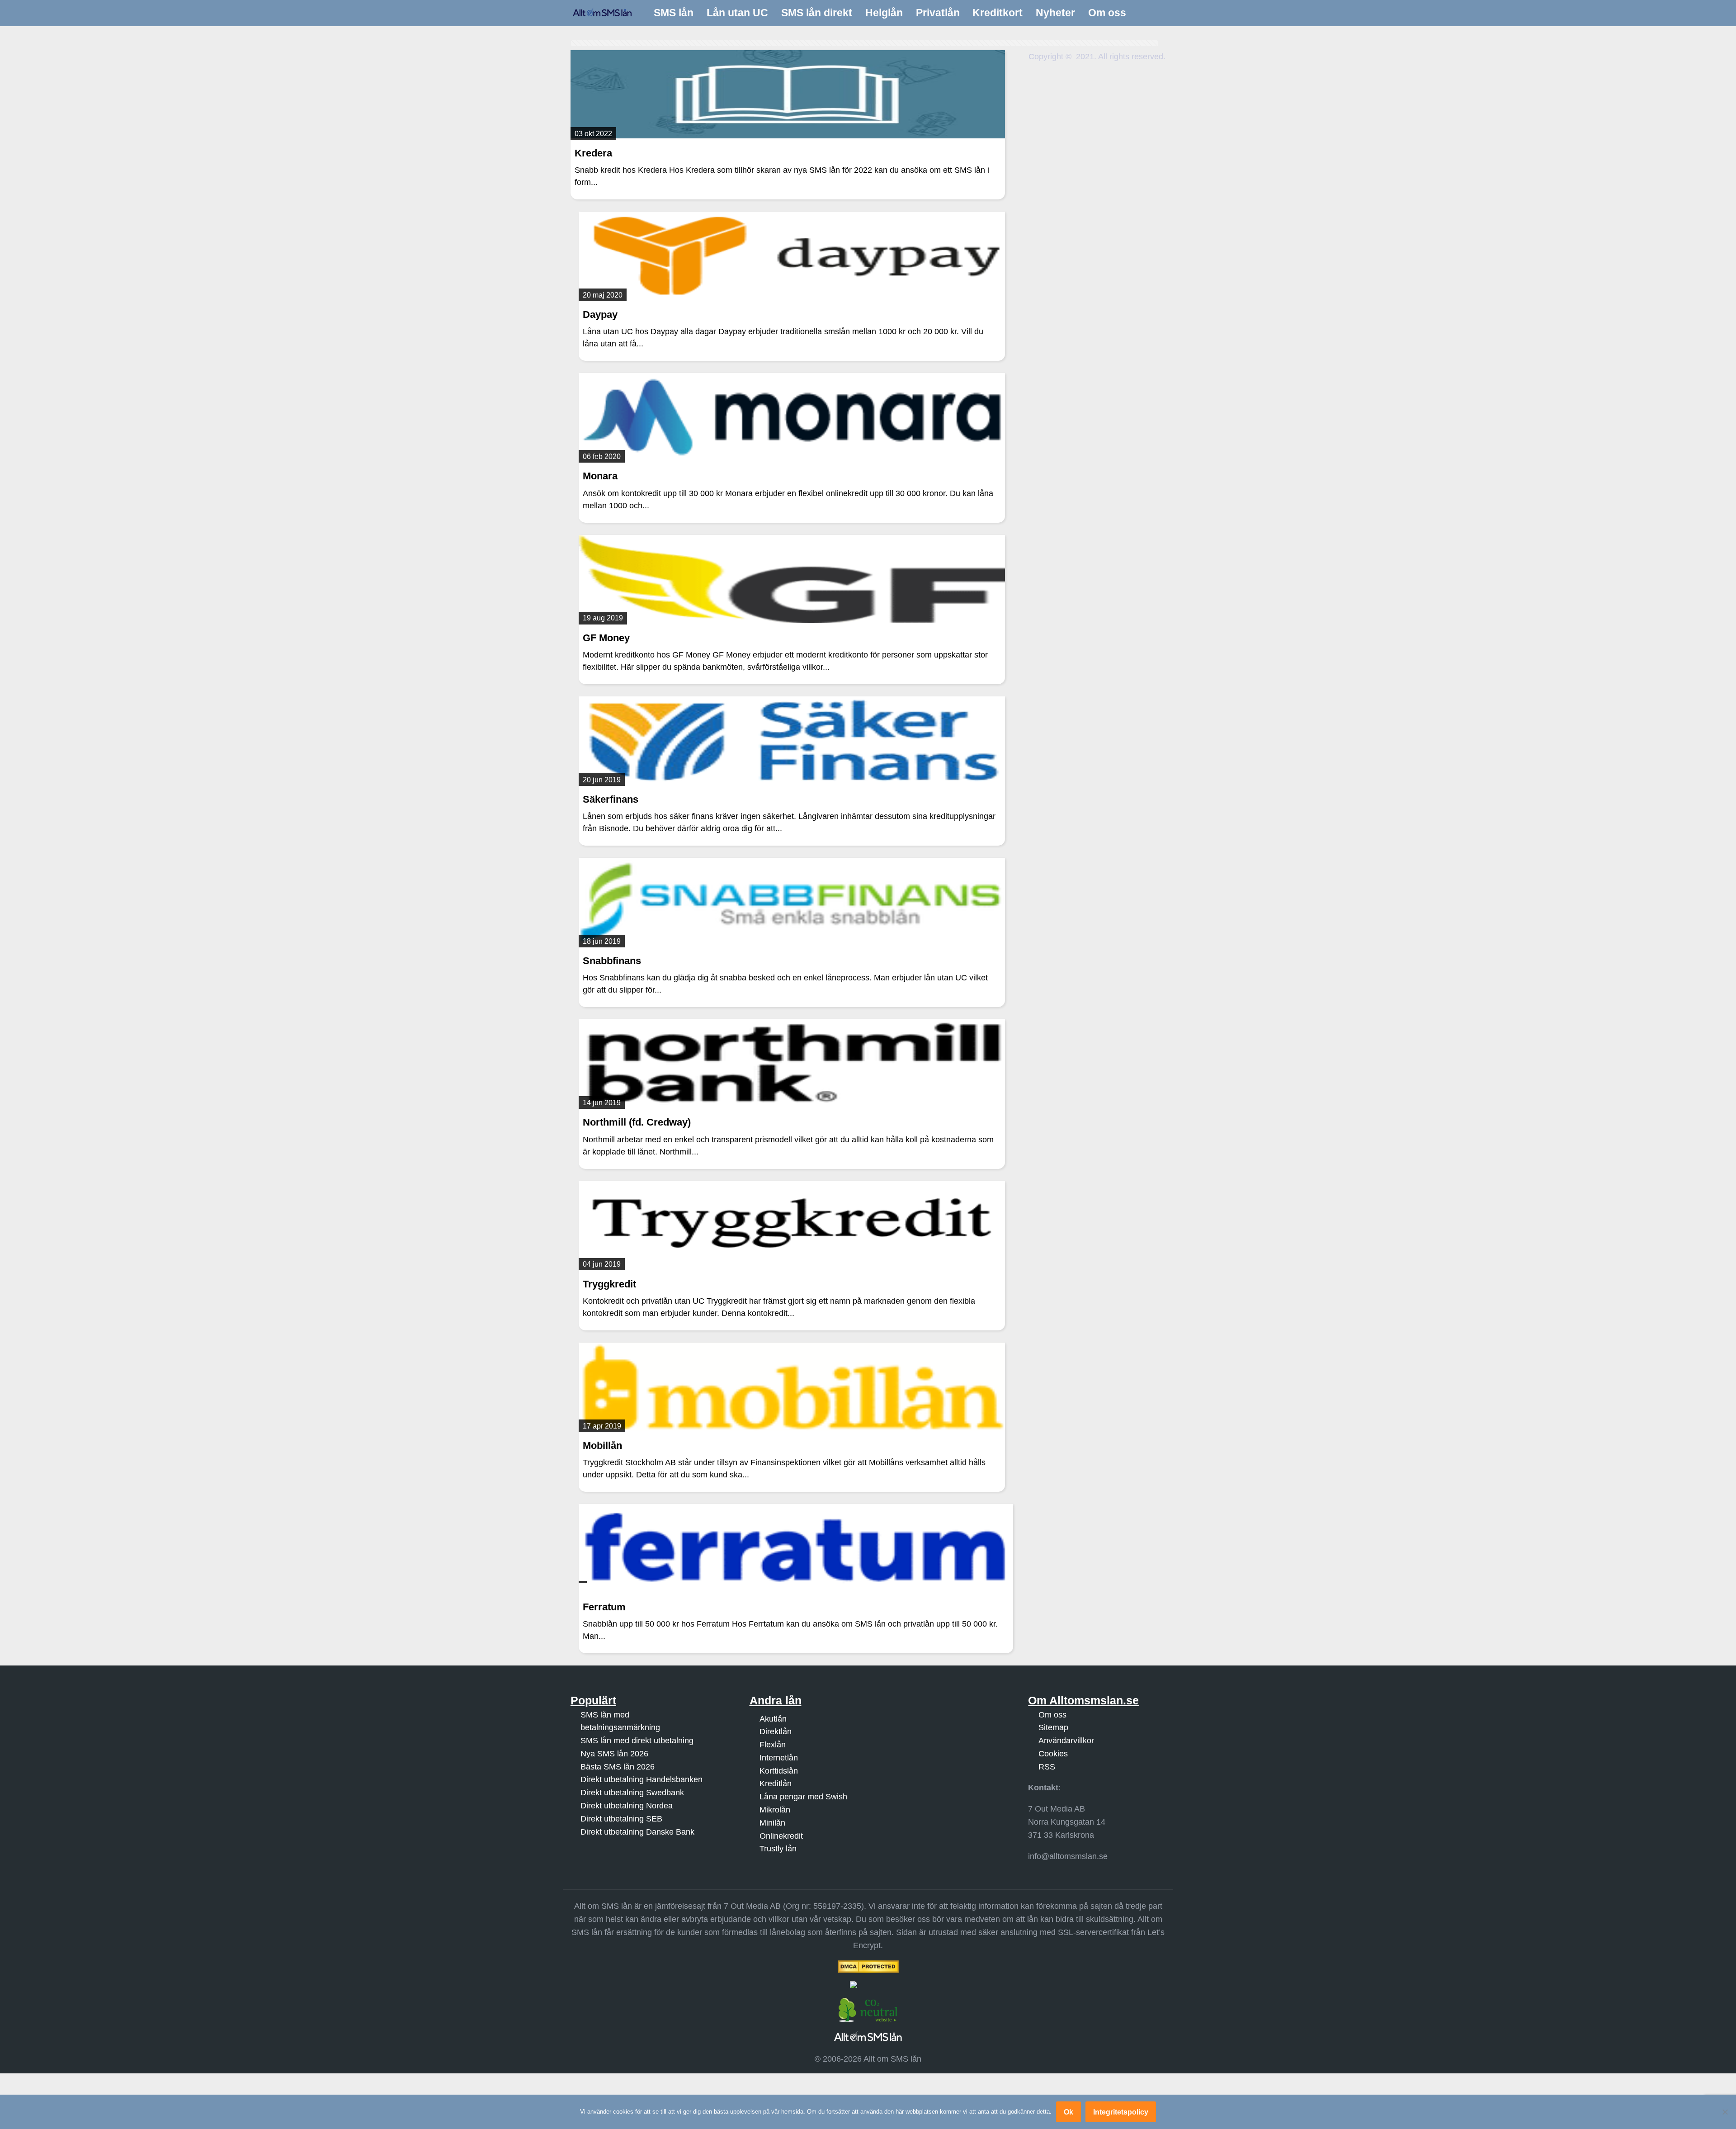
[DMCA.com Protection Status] (868, 1967)
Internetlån (779, 1758)
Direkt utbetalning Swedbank (632, 1793)
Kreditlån (776, 1784)
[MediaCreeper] (868, 1985)
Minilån (772, 1823)
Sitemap (1053, 1727)
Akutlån (773, 1719)
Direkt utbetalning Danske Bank (637, 1832)
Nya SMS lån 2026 (614, 1754)
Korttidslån (779, 1771)
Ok (1068, 2112)
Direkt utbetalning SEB (621, 1819)
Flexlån (773, 1745)
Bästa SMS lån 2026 (618, 1767)
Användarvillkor (1066, 1741)
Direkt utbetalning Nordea (627, 1806)
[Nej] (1725, 2112)
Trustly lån (778, 1849)
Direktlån (776, 1732)
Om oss (1052, 1715)
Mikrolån (775, 1810)
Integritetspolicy (1121, 2112)
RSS (1047, 1767)
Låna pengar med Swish (803, 1797)
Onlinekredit (781, 1836)
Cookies (1053, 1754)
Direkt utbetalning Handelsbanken (642, 1780)
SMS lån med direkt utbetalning (637, 1741)
